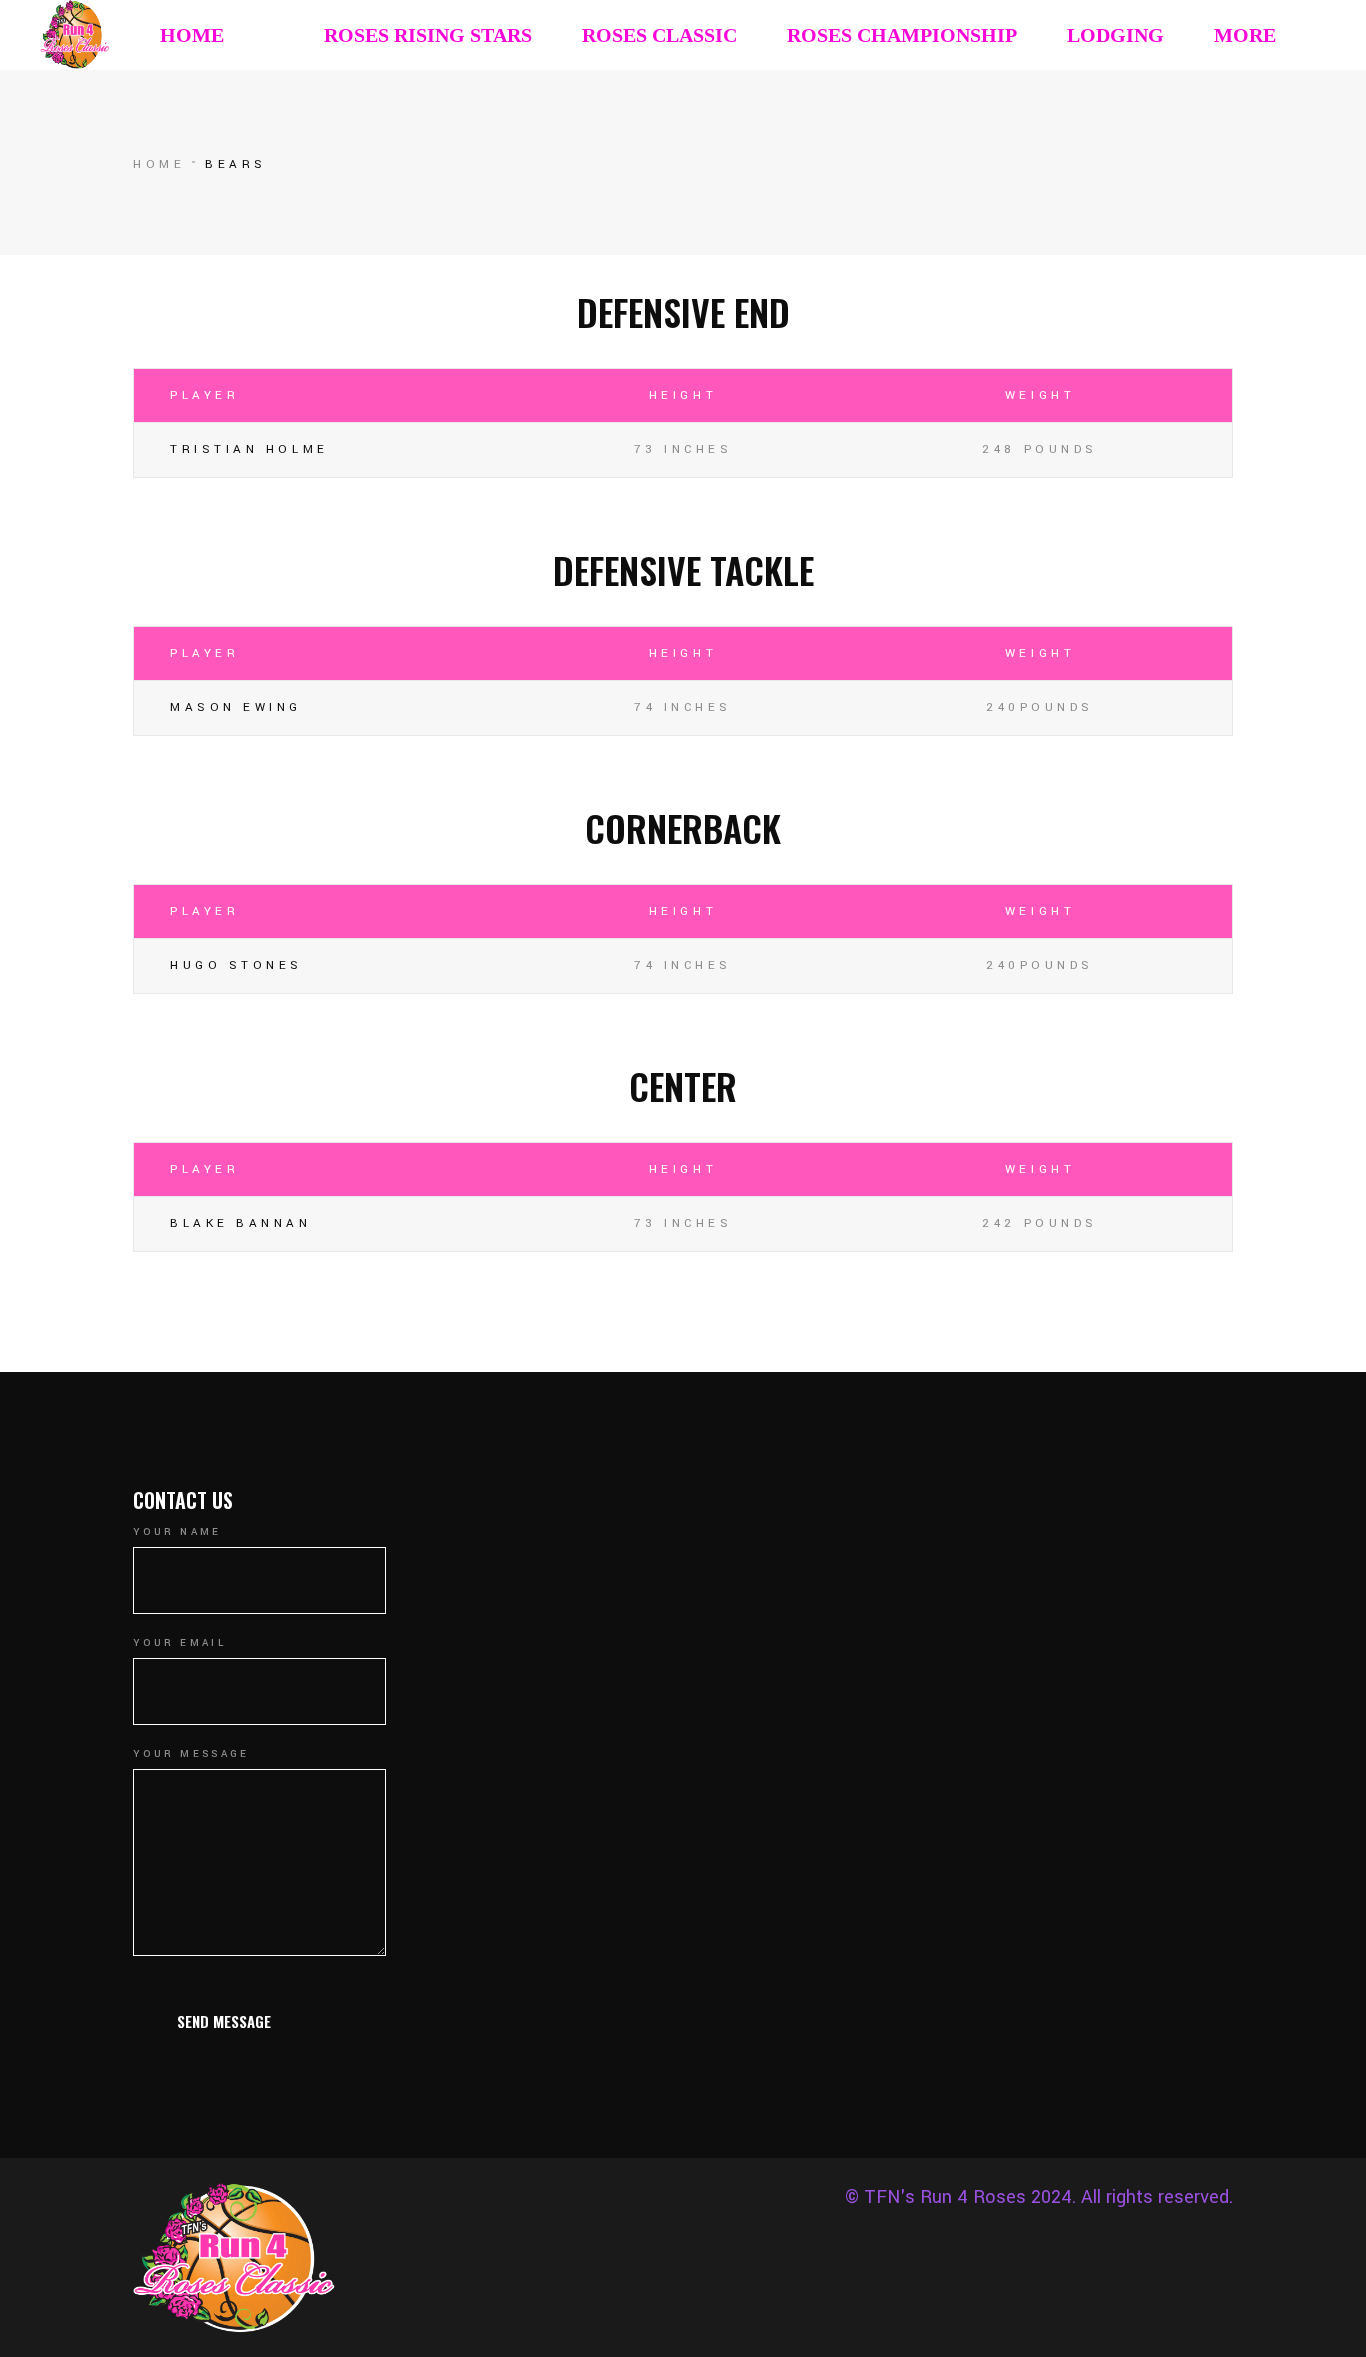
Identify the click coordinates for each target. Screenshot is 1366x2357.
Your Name (177, 1532)
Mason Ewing (236, 707)
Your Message (191, 1754)
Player (204, 395)
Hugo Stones (236, 965)
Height (683, 395)
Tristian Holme (249, 449)
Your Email (179, 1643)
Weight (1040, 395)
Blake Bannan (241, 1223)
